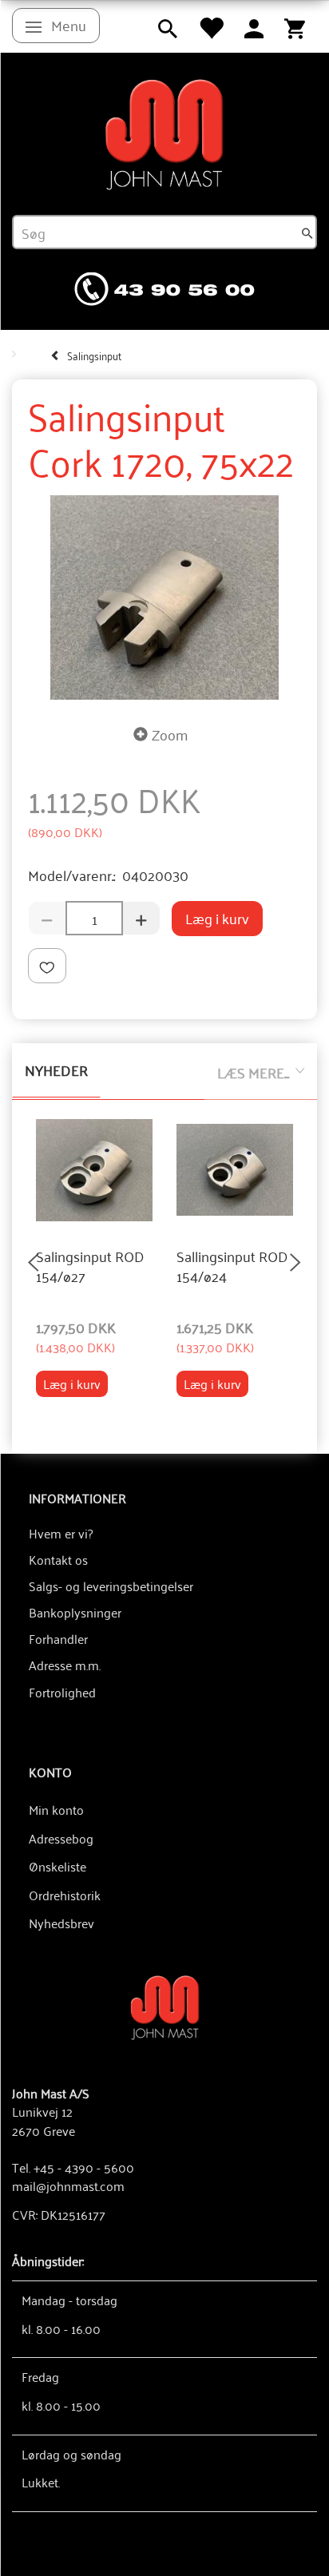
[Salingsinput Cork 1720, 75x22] (164, 598)
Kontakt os (58, 1559)
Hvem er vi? (61, 1533)
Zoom (170, 734)
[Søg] (307, 232)
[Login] (254, 26)
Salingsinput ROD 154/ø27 (90, 1266)
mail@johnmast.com (68, 2185)
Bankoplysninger (75, 1612)
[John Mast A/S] (165, 2006)
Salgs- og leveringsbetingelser (111, 1586)
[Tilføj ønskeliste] (47, 966)
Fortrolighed (62, 1692)
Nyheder (56, 1070)
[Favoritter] (211, 26)
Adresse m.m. (65, 1665)
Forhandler (58, 1638)
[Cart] (295, 26)
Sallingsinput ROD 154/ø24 (232, 1266)
